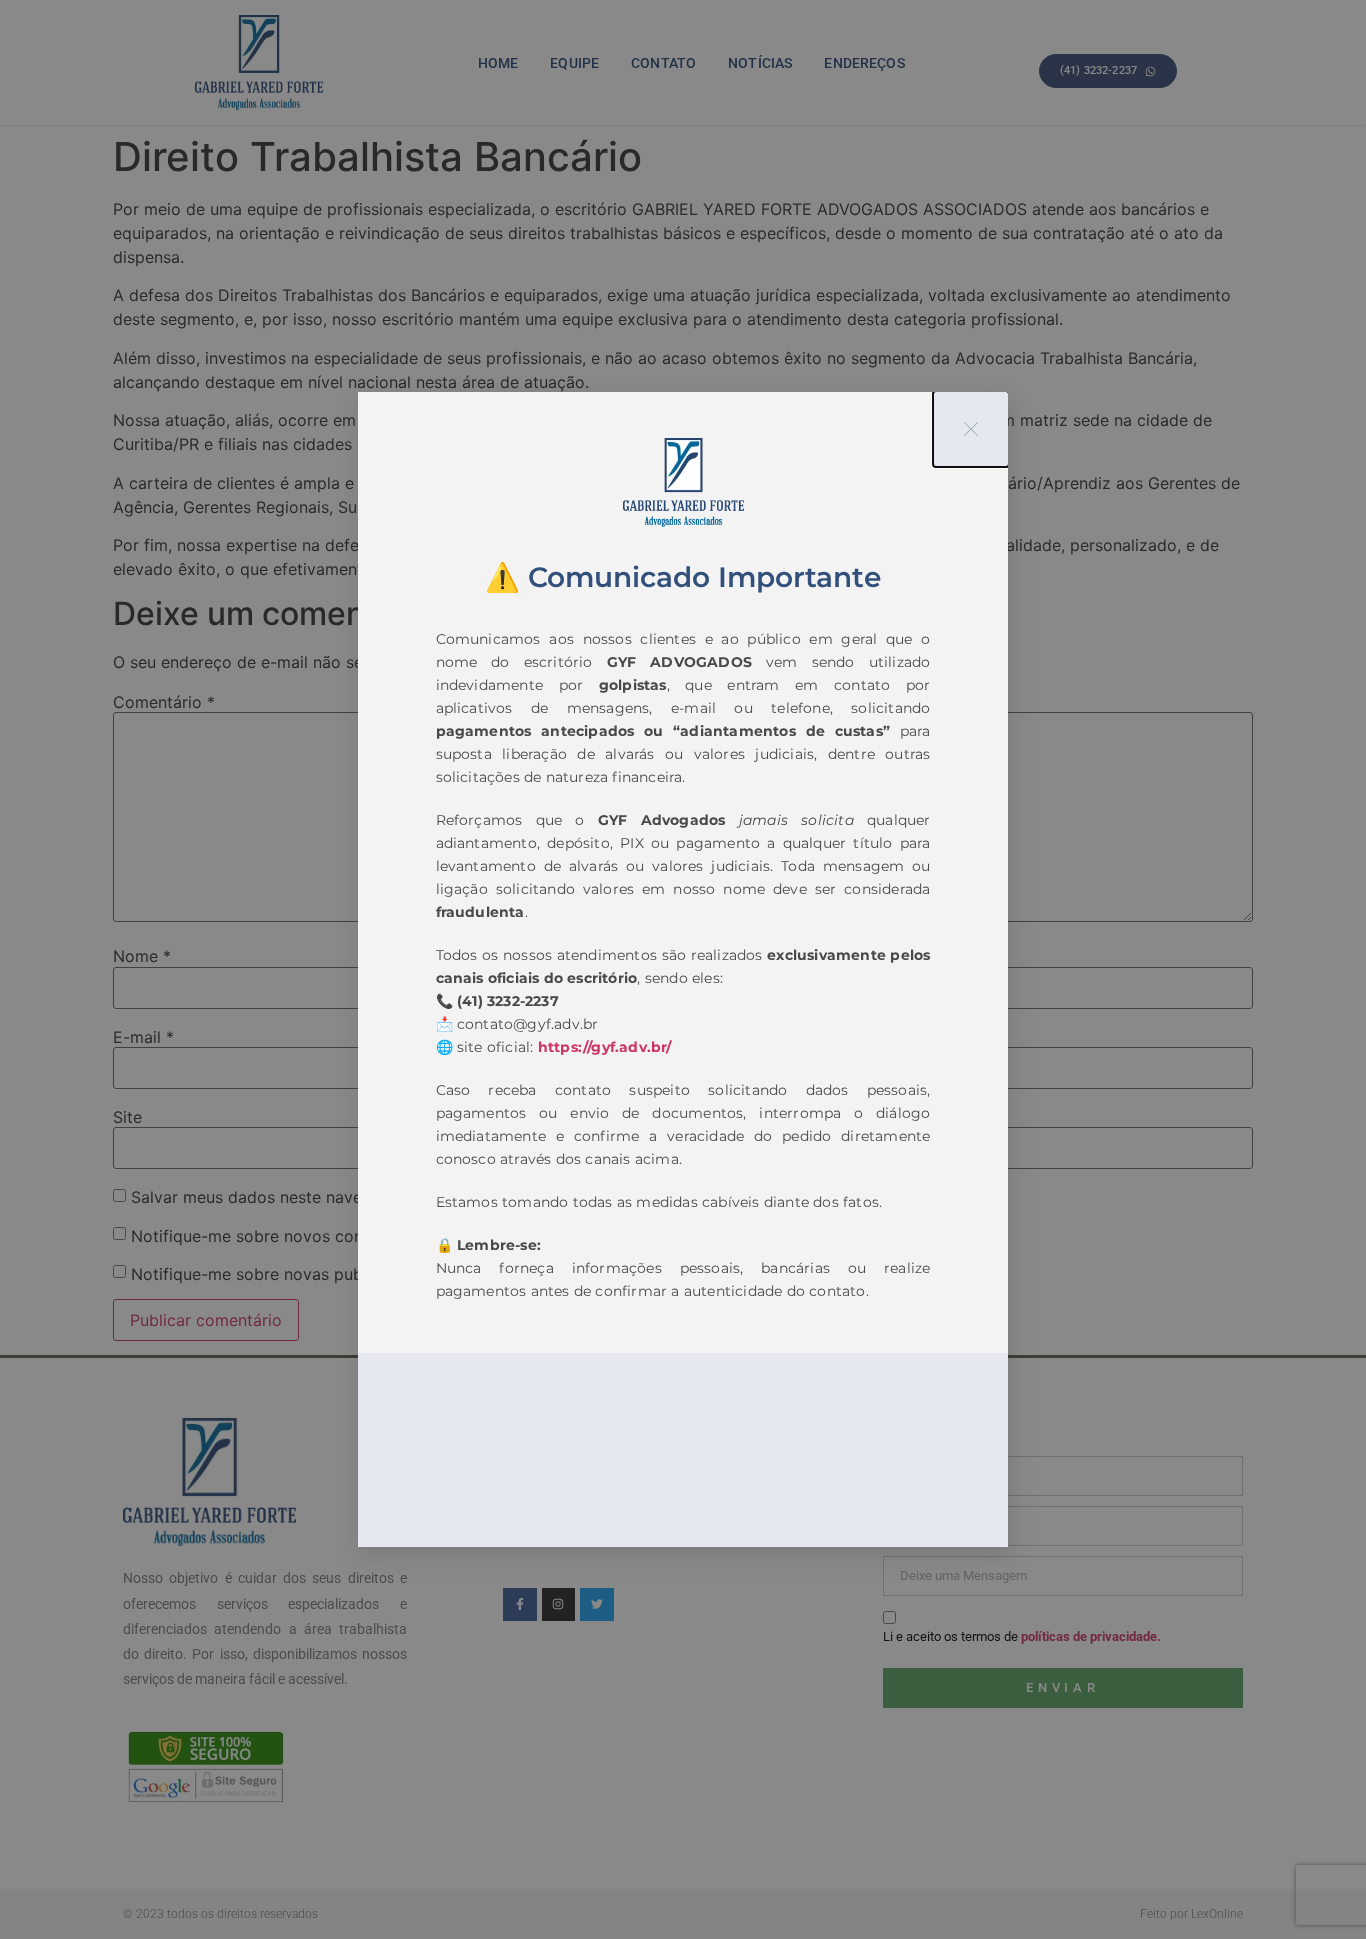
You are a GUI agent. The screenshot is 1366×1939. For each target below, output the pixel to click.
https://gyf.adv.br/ (605, 1047)
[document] (683, 969)
